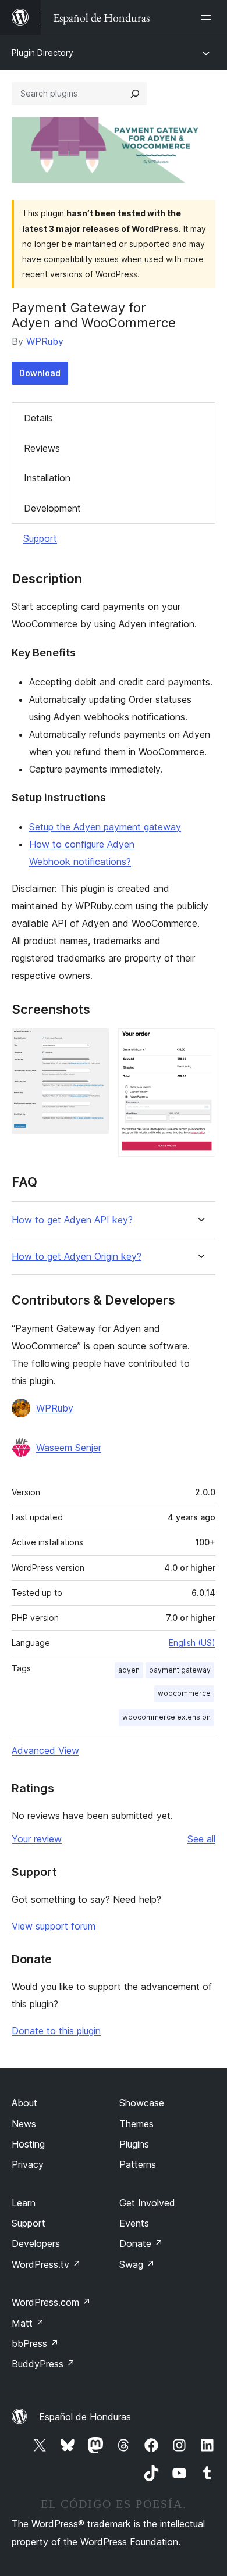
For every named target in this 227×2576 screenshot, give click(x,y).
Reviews (42, 448)
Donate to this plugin (56, 2031)
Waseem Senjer (69, 1448)
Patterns (138, 2164)
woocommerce (184, 1693)
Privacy (28, 2164)
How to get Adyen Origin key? (77, 1257)
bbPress (35, 2343)
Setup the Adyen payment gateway (105, 827)
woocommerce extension (166, 1717)
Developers (36, 2243)
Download (40, 373)
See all (201, 1839)
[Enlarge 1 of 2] (93, 1044)
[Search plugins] (135, 94)
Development (52, 508)
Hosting (28, 2144)
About (24, 2103)
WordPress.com (51, 2302)
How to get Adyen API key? (72, 1220)
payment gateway (180, 1670)
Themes (136, 2124)
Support (40, 538)
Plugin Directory (42, 53)
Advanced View (45, 1750)
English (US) (192, 1643)
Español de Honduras (85, 2417)
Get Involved (147, 2203)
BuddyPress (43, 2364)
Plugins (134, 2144)
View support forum (54, 1926)
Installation (47, 478)
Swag (137, 2264)
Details (38, 418)
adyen (129, 1670)
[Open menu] (208, 17)
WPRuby (45, 341)
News (24, 2124)
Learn (24, 2203)
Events (134, 2223)
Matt (28, 2323)
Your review (37, 1839)
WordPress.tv (46, 2264)
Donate (141, 2243)
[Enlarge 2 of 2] (200, 1044)
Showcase (142, 2103)
